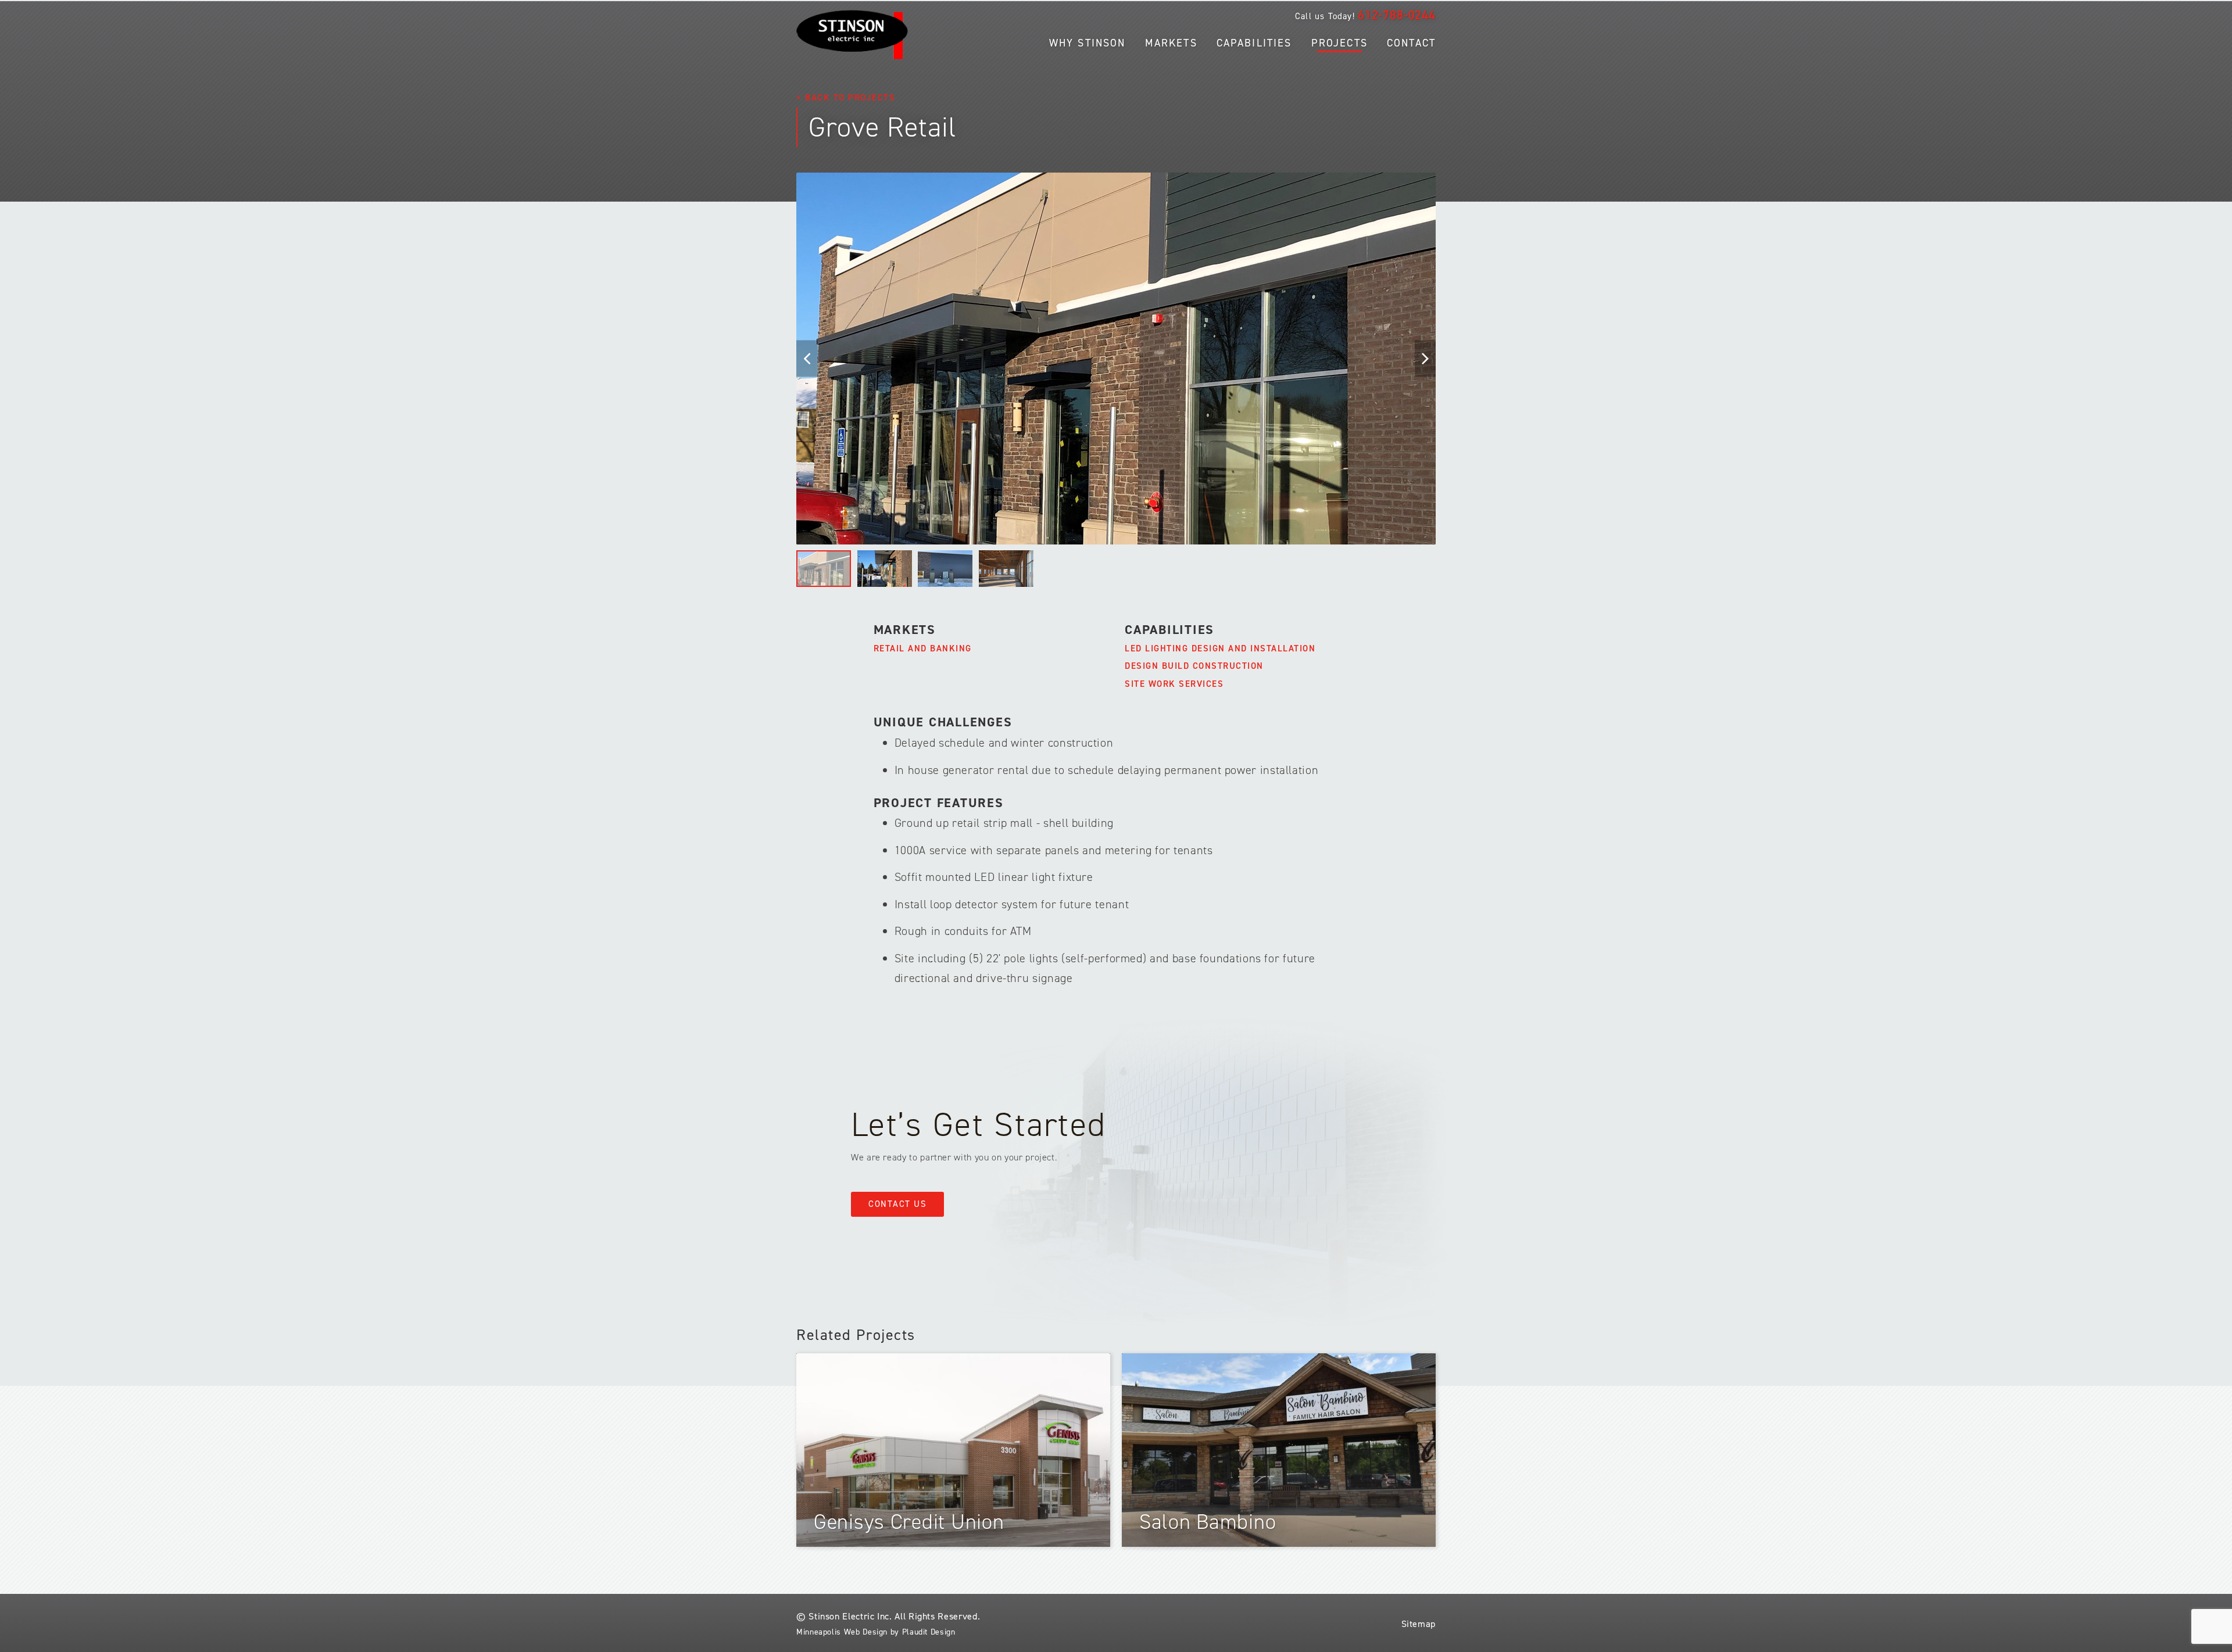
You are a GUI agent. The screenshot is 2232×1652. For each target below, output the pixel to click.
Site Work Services (1174, 684)
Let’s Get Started (979, 1124)
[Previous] (807, 358)
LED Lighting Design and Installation (1220, 648)
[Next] (1425, 358)
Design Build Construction (1194, 666)
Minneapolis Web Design (842, 1632)
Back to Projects (850, 98)
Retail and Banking (923, 648)
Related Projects (856, 1335)
